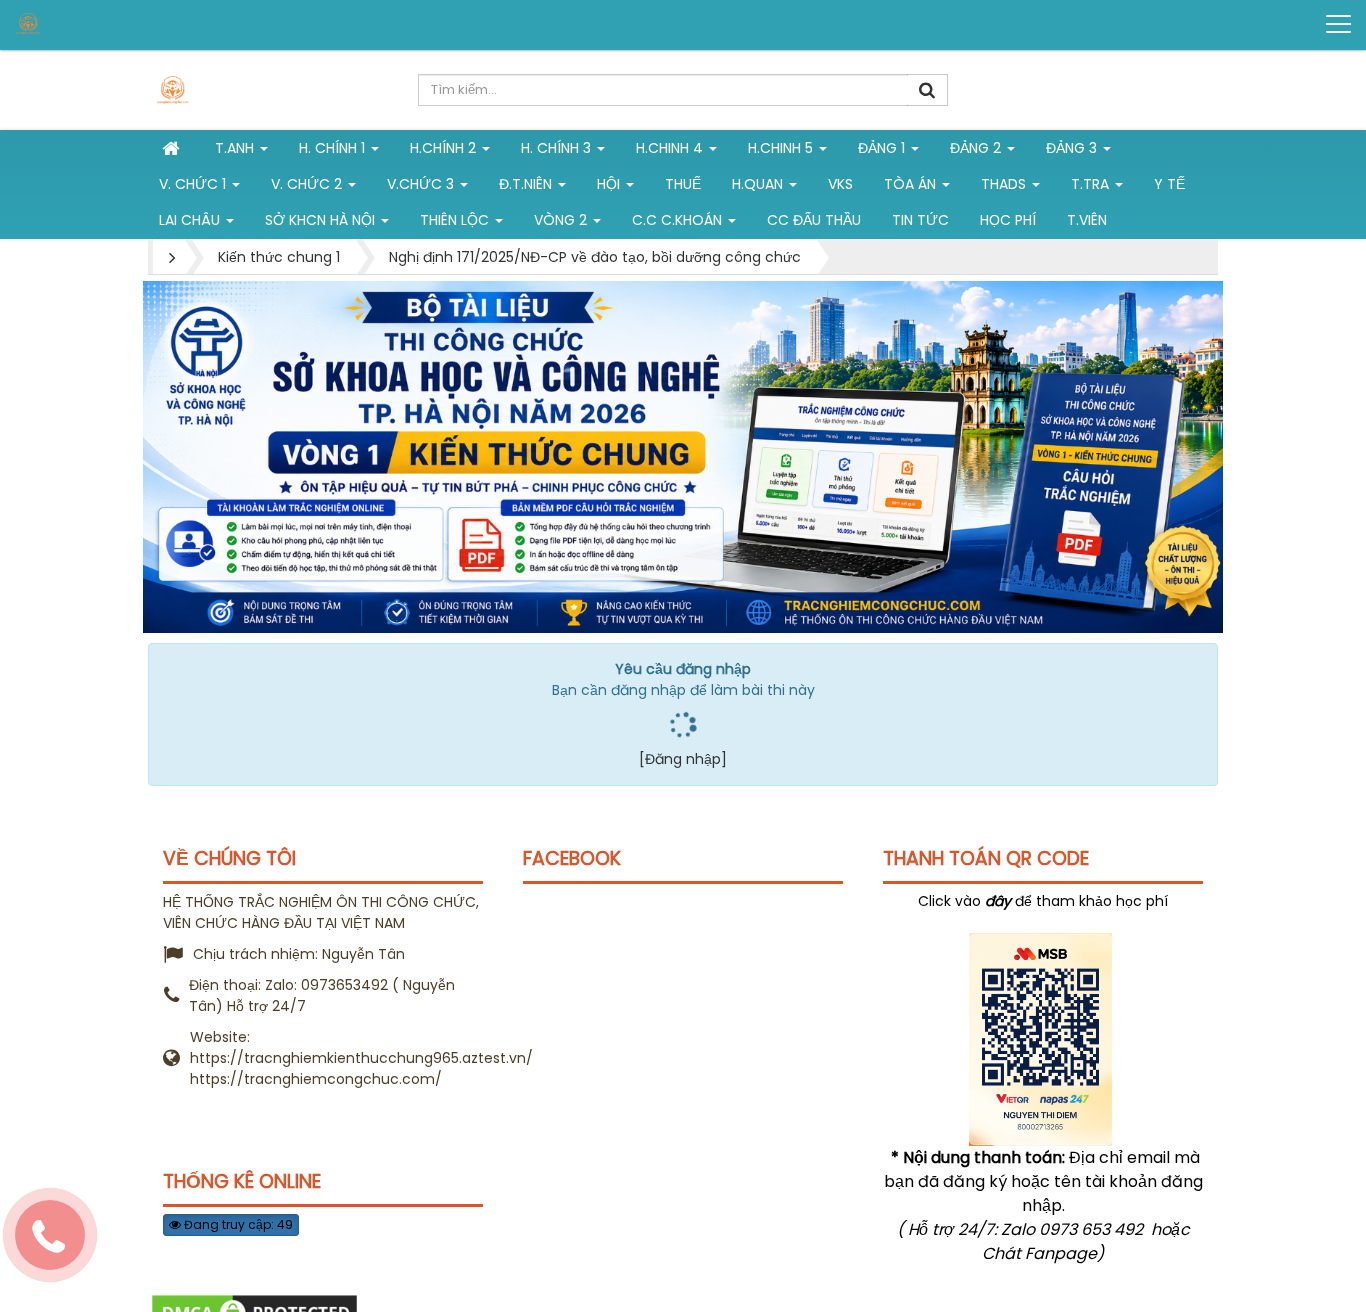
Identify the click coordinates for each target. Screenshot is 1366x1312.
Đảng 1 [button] (883, 148)
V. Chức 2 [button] (308, 184)
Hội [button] (610, 184)
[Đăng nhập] (683, 759)
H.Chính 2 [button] (445, 148)
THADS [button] (1005, 184)
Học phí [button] (1008, 220)
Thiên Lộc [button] (456, 220)
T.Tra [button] (1092, 184)
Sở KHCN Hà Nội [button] (322, 220)
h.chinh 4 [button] (671, 148)
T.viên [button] (1087, 220)
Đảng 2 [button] (977, 148)
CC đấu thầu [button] (814, 220)
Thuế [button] (683, 184)
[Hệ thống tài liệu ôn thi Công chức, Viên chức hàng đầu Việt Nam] (91, 23)
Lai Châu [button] (191, 220)
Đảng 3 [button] (1073, 148)
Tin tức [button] (920, 220)
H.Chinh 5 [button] (782, 148)
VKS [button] (840, 184)
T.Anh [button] (236, 148)
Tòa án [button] (912, 184)
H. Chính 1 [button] (334, 148)
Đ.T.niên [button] (527, 184)
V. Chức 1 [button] (194, 184)
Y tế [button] (1169, 184)
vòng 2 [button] (562, 220)
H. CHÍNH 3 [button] (558, 148)
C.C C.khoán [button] (679, 220)
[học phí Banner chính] (683, 456)
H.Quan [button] (759, 184)
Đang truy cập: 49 (237, 1224)
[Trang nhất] (173, 148)
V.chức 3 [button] (422, 184)
